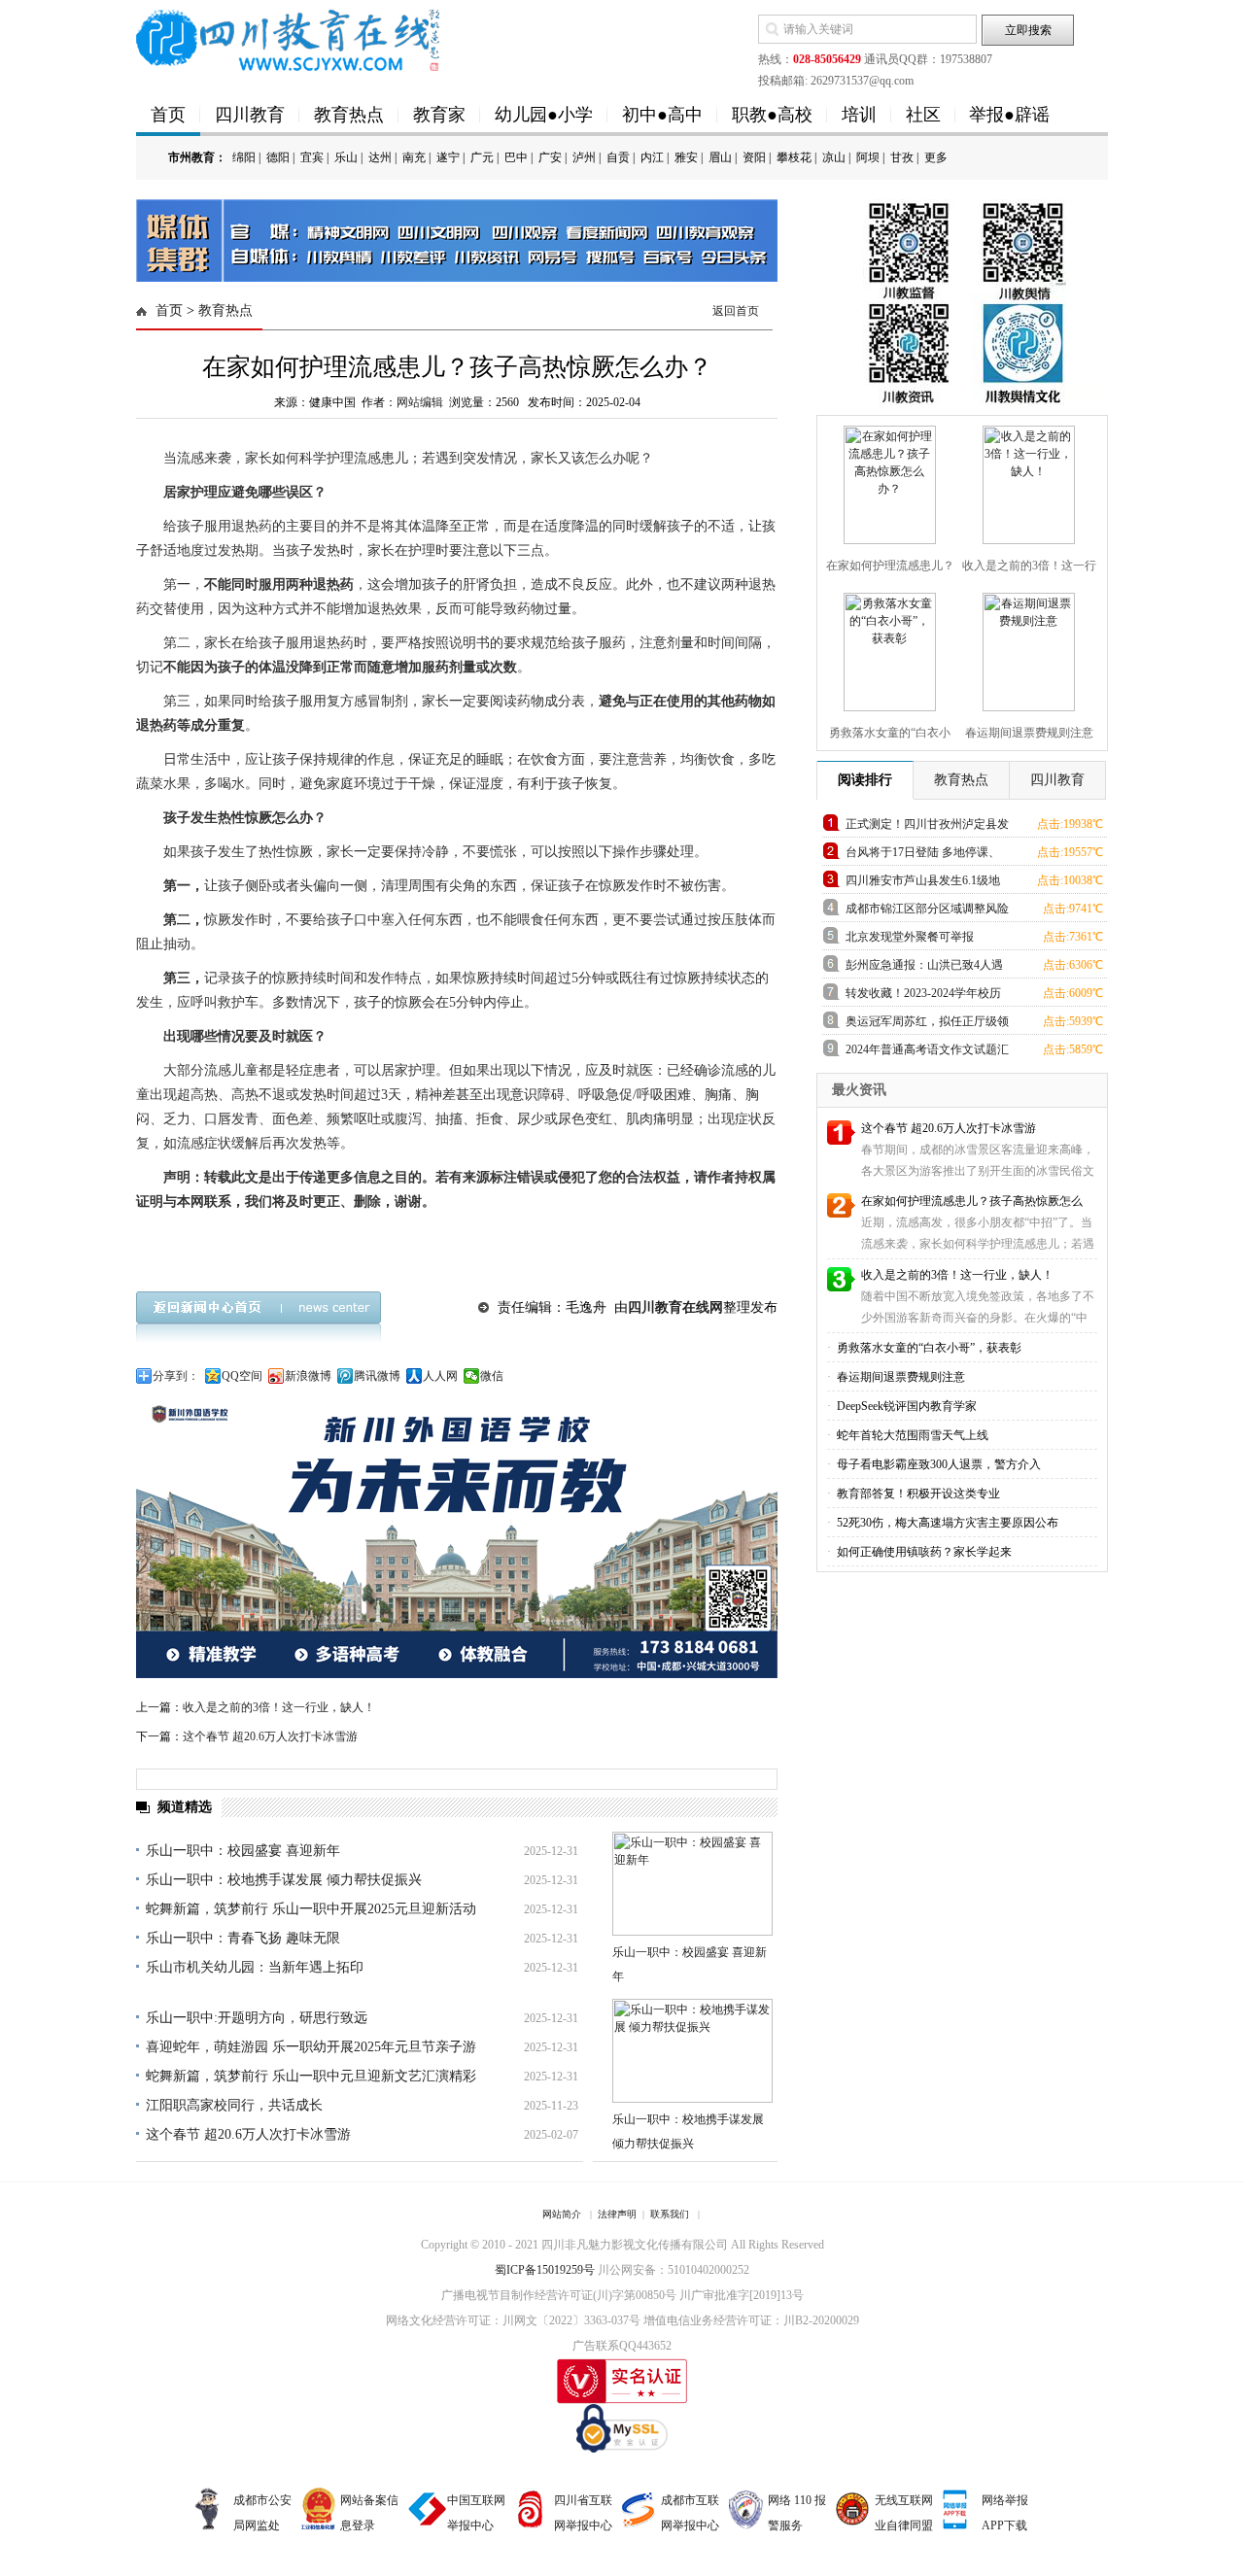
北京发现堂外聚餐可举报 (910, 937)
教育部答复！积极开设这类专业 (917, 1494)
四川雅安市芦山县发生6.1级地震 (923, 884)
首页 (168, 115)
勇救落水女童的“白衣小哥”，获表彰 (928, 1348)
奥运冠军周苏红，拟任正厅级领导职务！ (927, 1025)
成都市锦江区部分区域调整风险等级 (927, 912)
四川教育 (250, 115)
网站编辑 (420, 402)
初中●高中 (662, 115)
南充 (414, 157)
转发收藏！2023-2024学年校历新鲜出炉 (923, 996)
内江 (652, 157)
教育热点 (349, 115)
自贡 (618, 157)
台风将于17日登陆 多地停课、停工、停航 (923, 856)
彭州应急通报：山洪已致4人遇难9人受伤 (924, 968)
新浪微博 (308, 1376)
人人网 (440, 1376)
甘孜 (902, 157)
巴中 (516, 157)
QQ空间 (242, 1376)
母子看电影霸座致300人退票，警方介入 (937, 1464)
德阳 (278, 157)
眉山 (720, 157)
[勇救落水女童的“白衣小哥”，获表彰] (887, 648)
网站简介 (562, 2214)
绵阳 (244, 157)
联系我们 (670, 2214)
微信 (492, 1376)
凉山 (834, 157)
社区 (923, 115)
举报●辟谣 (1009, 115)
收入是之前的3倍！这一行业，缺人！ (279, 1707)
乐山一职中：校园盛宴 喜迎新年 (243, 1851)
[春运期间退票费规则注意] (1026, 648)
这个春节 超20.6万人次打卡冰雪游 (270, 1736)
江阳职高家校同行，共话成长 (234, 2105)
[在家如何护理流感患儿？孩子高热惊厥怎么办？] (887, 481)
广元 (482, 157)
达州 (380, 157)
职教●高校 (772, 115)
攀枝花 (794, 157)
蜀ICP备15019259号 (545, 2270)
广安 (550, 157)
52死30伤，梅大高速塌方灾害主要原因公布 (946, 1523)
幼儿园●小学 (544, 115)
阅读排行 (865, 780)
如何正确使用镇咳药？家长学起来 (923, 1552)
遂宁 (448, 157)
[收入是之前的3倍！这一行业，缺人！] (1026, 481)
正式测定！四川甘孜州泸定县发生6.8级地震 (927, 827)
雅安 (686, 157)
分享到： (176, 1376)
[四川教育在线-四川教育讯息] (289, 39)
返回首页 (736, 311)
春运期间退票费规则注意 (899, 1377)
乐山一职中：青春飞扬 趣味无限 (243, 1938)
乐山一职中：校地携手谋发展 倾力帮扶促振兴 (284, 1880)
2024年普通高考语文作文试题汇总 (927, 1053)
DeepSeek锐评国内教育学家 (905, 1406)
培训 (859, 115)
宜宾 (312, 157)
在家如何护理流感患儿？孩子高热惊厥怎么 (972, 1201)
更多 (936, 157)
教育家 (439, 115)
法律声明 (617, 2214)
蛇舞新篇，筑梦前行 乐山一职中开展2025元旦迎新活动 (311, 1909)
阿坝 (868, 157)
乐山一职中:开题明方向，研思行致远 (257, 2018)
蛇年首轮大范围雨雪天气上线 (911, 1435)
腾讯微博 (377, 1376)
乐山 (346, 157)
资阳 (754, 157)
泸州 (584, 157)
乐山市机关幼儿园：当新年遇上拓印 (255, 1967)
